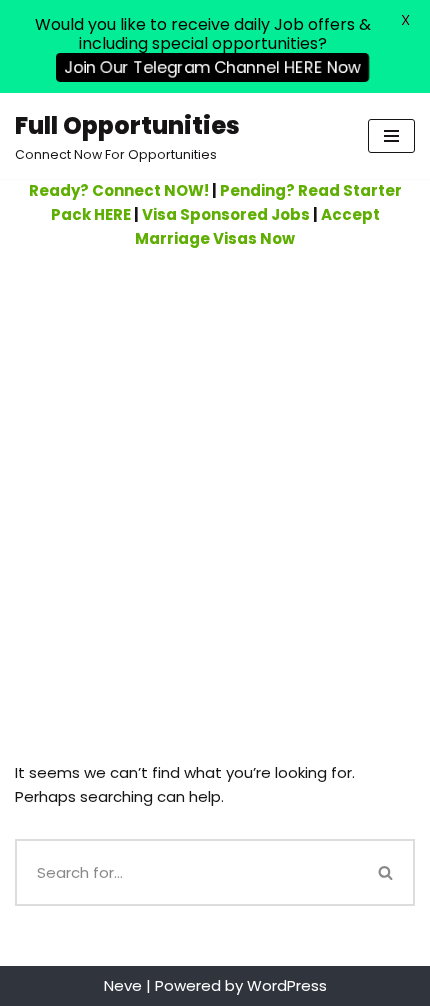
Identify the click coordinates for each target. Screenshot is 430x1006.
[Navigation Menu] (391, 136)
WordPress (287, 985)
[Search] (387, 872)
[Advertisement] (215, 476)
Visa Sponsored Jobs (226, 214)
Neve (123, 985)
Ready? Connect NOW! (119, 190)
